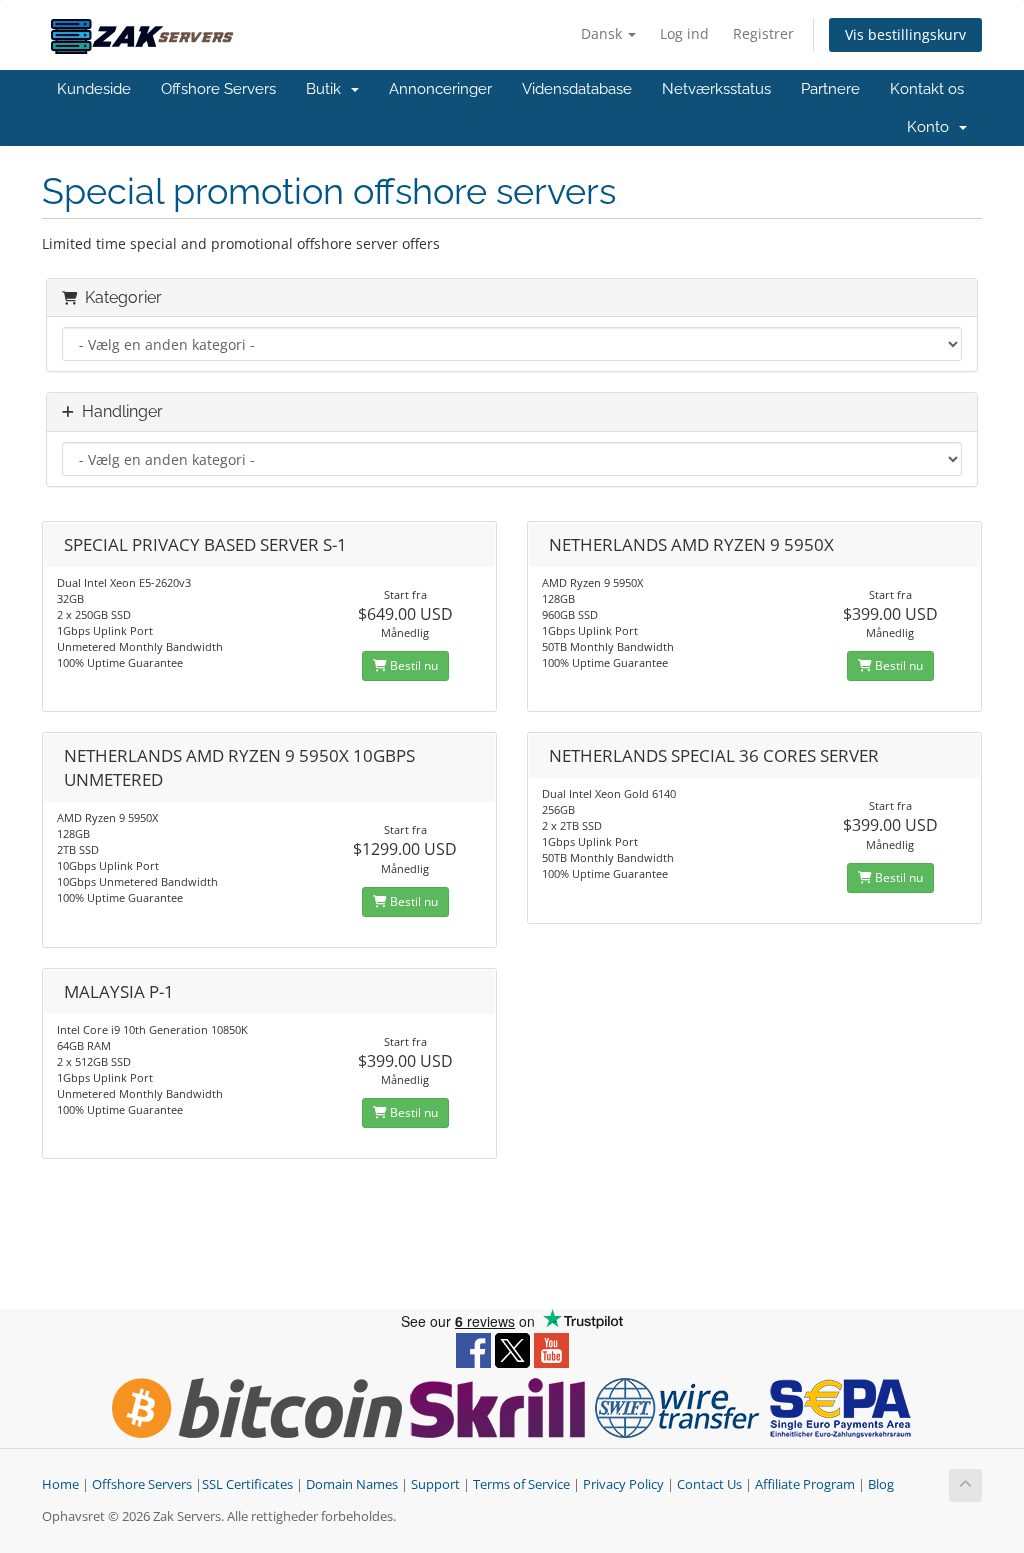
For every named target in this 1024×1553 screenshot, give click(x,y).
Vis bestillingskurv (905, 34)
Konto (932, 127)
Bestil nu (412, 665)
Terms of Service (521, 1484)
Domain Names (352, 1484)
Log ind (684, 33)
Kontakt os (927, 89)
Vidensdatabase (577, 89)
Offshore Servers (218, 89)
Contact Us (709, 1484)
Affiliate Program (805, 1484)
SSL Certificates (247, 1484)
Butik (327, 89)
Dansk (603, 33)
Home (60, 1484)
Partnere (830, 89)
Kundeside (94, 89)
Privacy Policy (623, 1484)
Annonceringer (440, 89)
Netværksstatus (716, 89)
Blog (881, 1484)
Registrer (763, 33)
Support (435, 1484)
